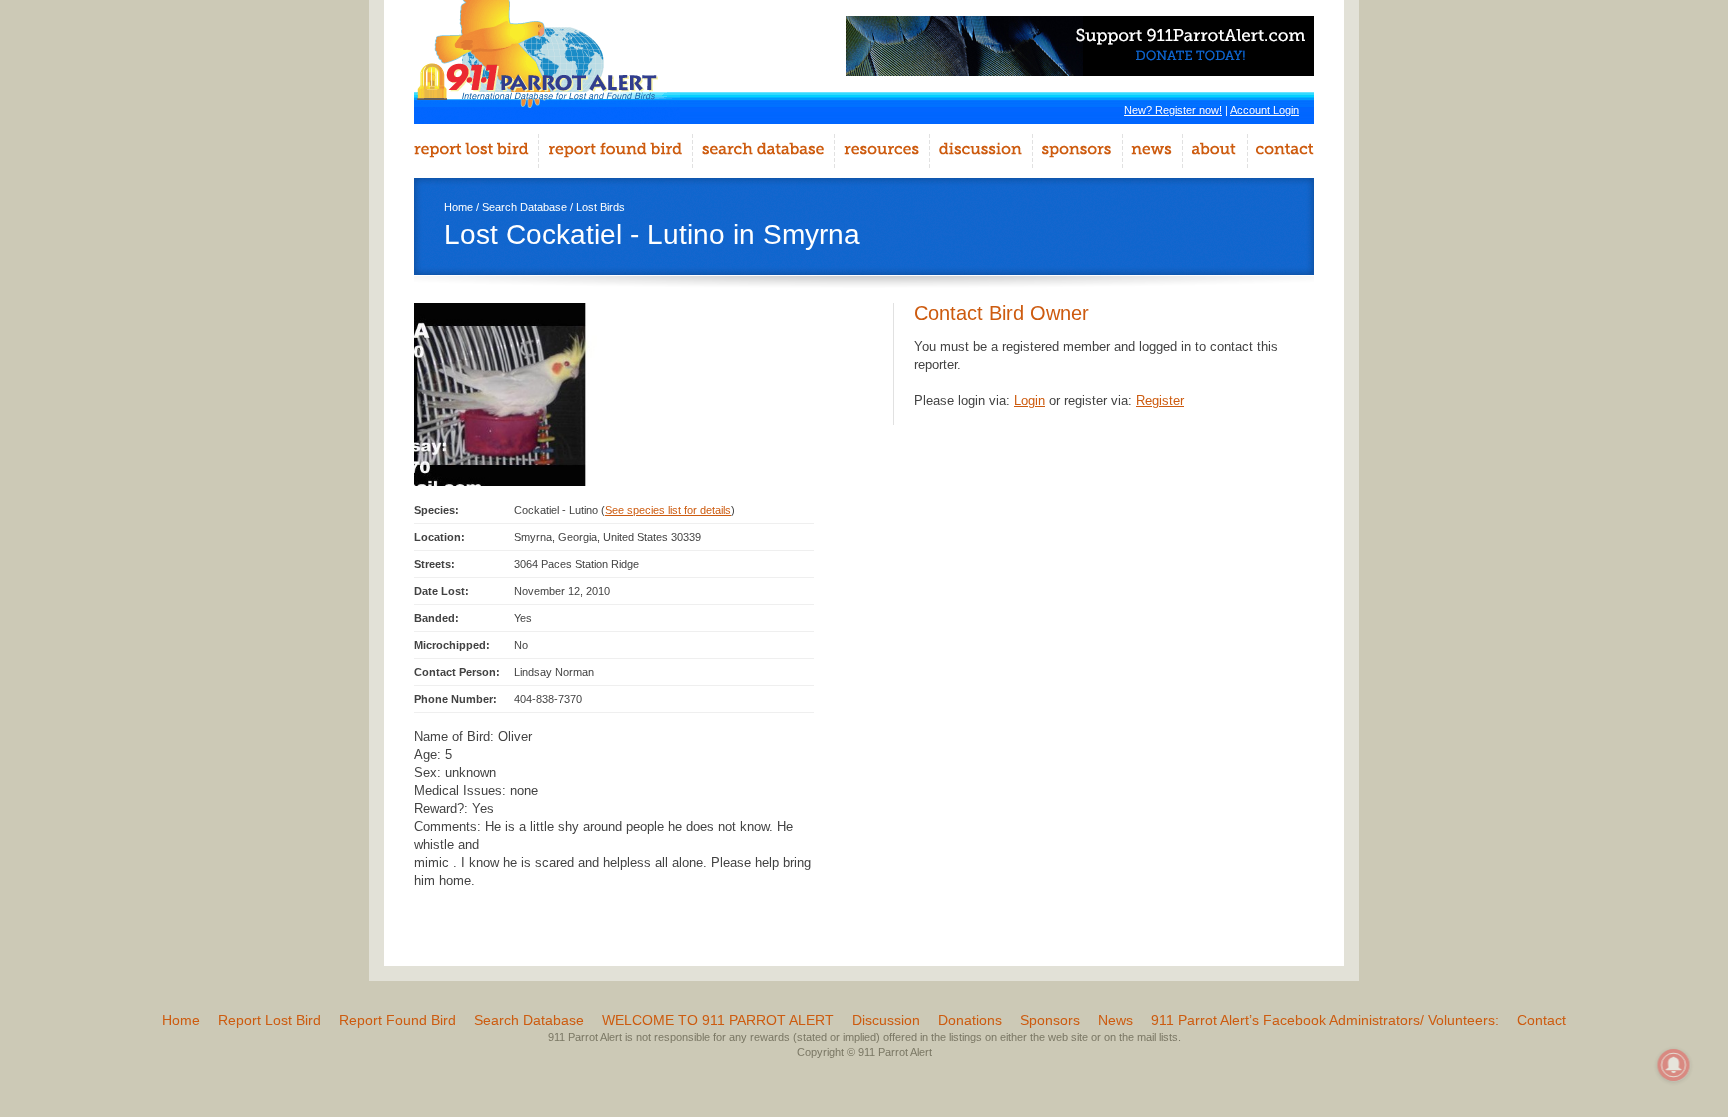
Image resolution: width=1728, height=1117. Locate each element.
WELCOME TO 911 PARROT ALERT (718, 1020)
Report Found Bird (397, 1020)
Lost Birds (600, 207)
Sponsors (1050, 1020)
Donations (970, 1020)
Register (1160, 400)
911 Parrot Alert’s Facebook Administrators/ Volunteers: (1325, 1020)
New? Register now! (1173, 110)
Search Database (524, 207)
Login (1029, 400)
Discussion (886, 1020)
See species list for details (668, 510)
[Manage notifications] (1674, 1065)
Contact (1541, 1020)
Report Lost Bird (269, 1020)
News (1115, 1020)
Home (458, 207)
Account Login (1264, 110)
